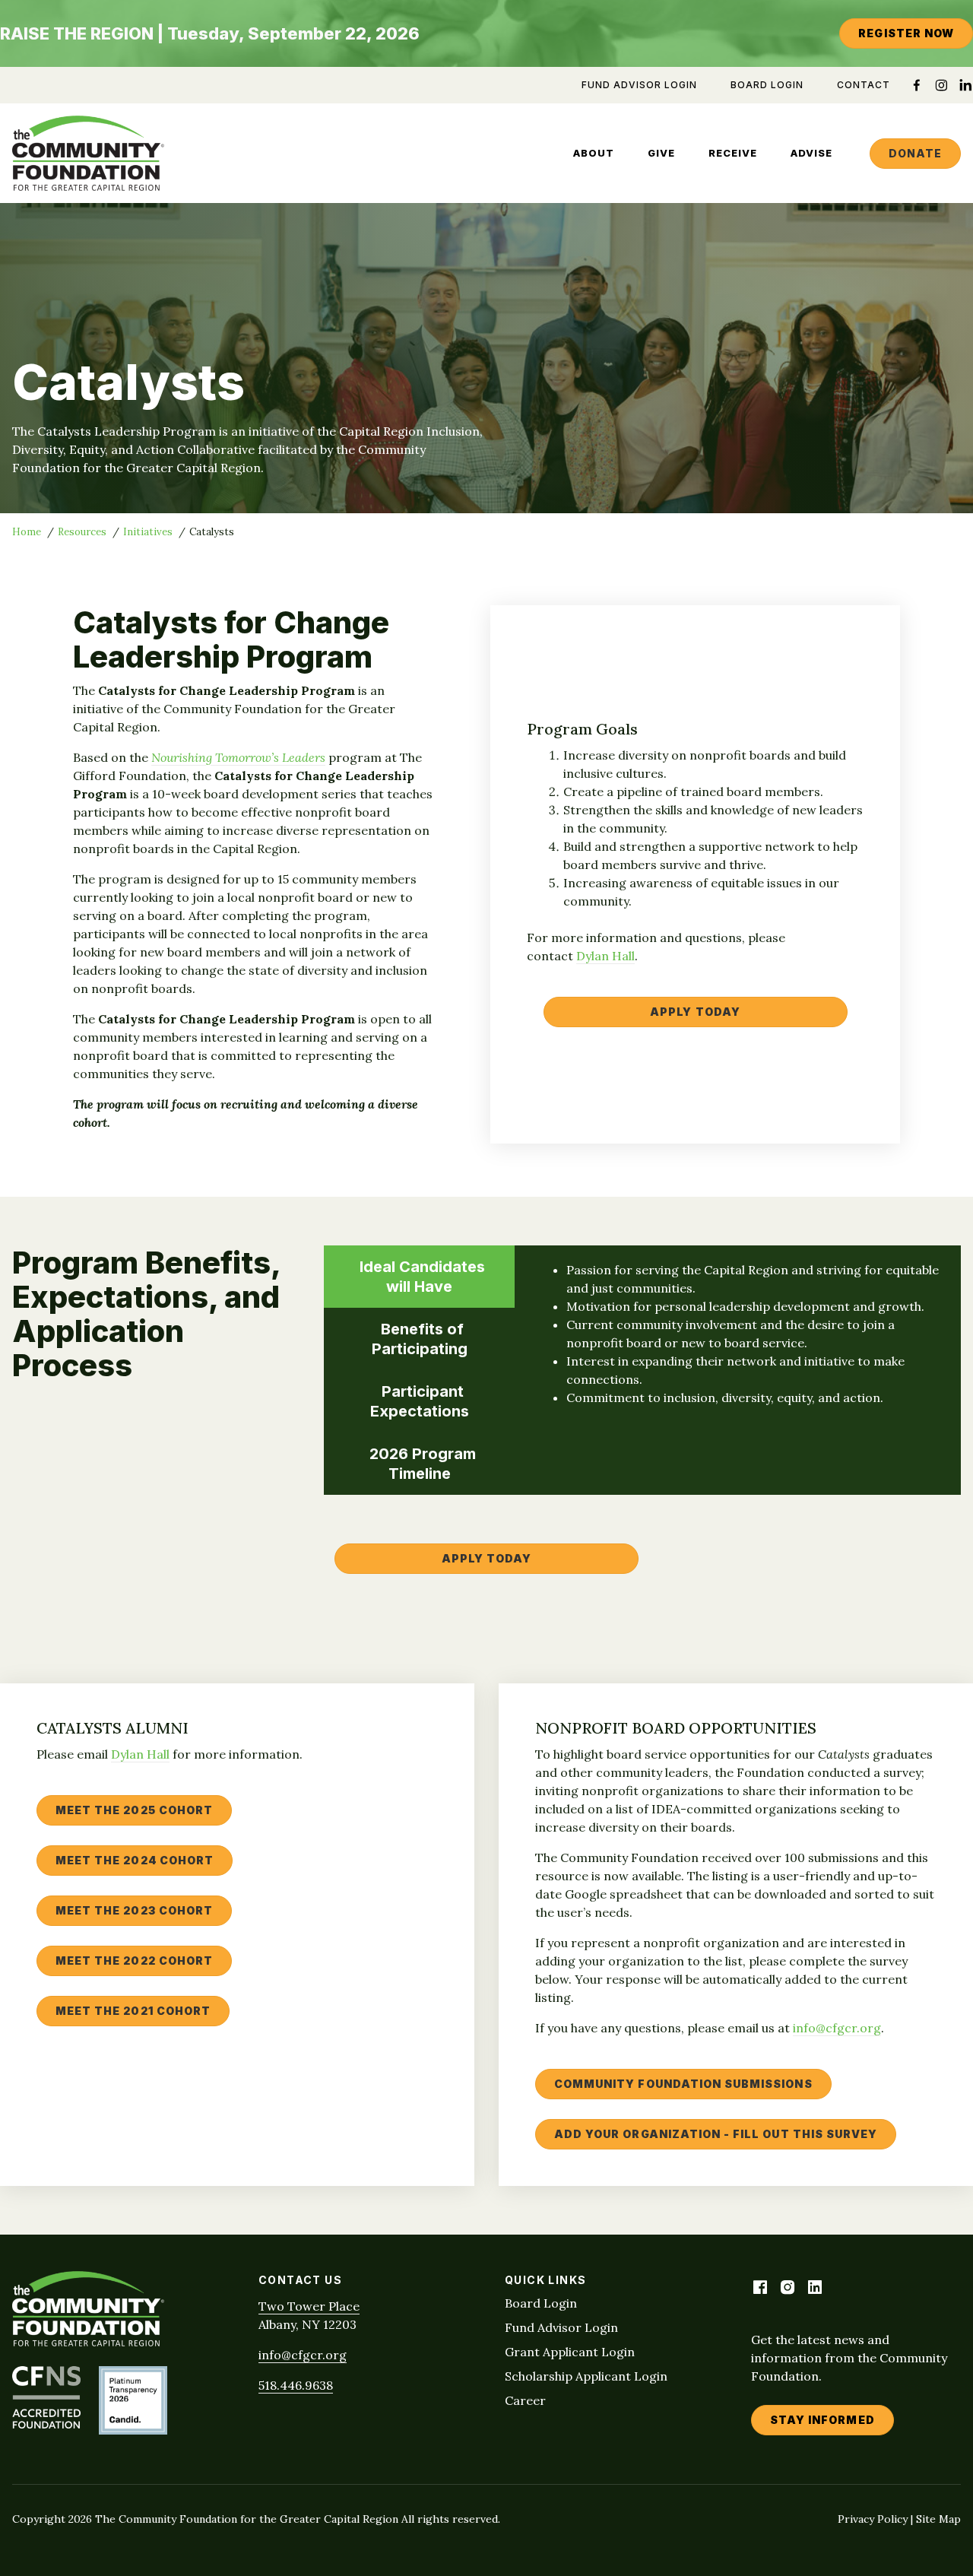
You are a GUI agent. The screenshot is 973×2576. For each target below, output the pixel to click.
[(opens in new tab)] (46, 2424)
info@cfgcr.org (837, 2028)
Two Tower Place (309, 2306)
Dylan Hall (605, 956)
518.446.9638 (296, 2385)
